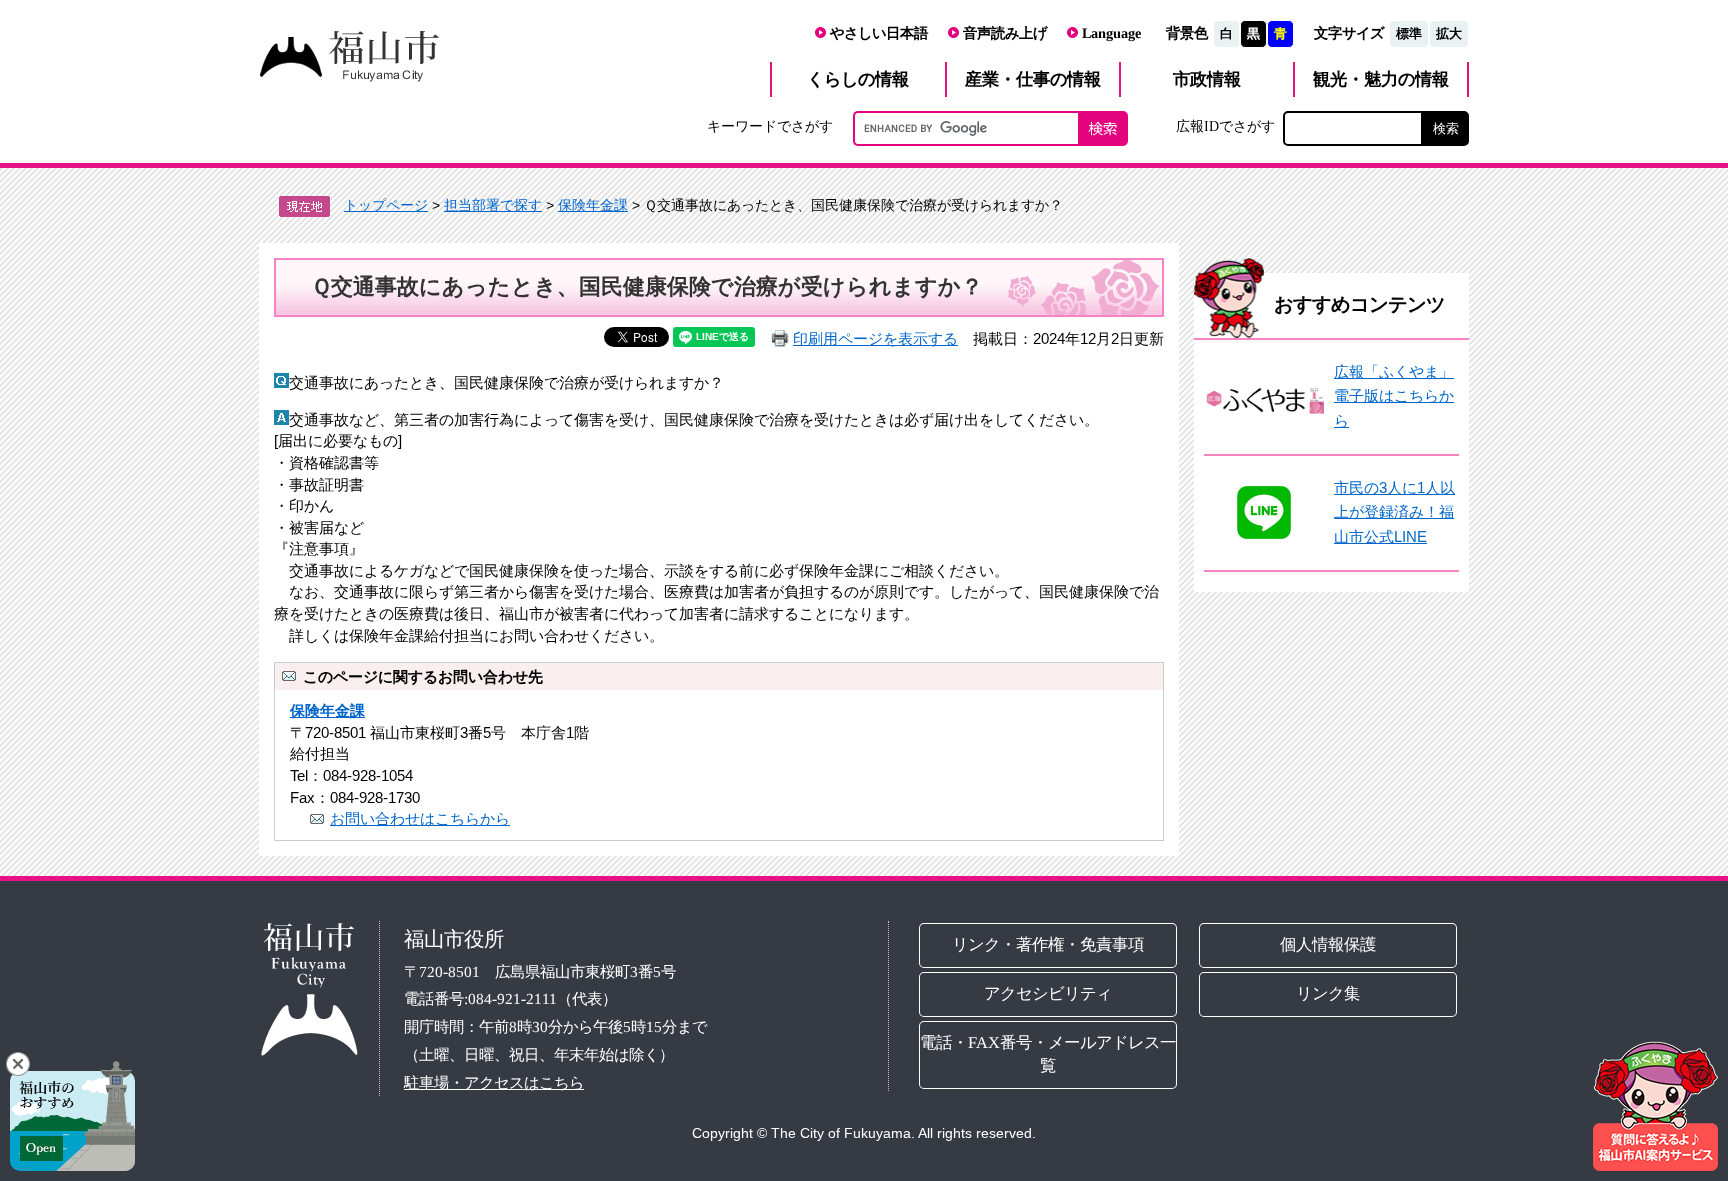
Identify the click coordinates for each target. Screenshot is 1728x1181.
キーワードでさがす (770, 126)
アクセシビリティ (1048, 993)
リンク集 (1329, 993)
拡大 (1449, 33)
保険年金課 (593, 205)
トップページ (386, 205)
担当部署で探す (493, 205)
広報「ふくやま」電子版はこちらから (1394, 396)
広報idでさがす (1225, 126)
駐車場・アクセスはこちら (494, 1081)
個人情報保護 (1329, 944)
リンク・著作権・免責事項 (1048, 944)
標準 (1409, 33)
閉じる (18, 1064)
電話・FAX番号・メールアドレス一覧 (1048, 1054)
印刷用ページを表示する (875, 338)
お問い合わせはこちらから (420, 818)
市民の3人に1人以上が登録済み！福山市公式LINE (1394, 512)
